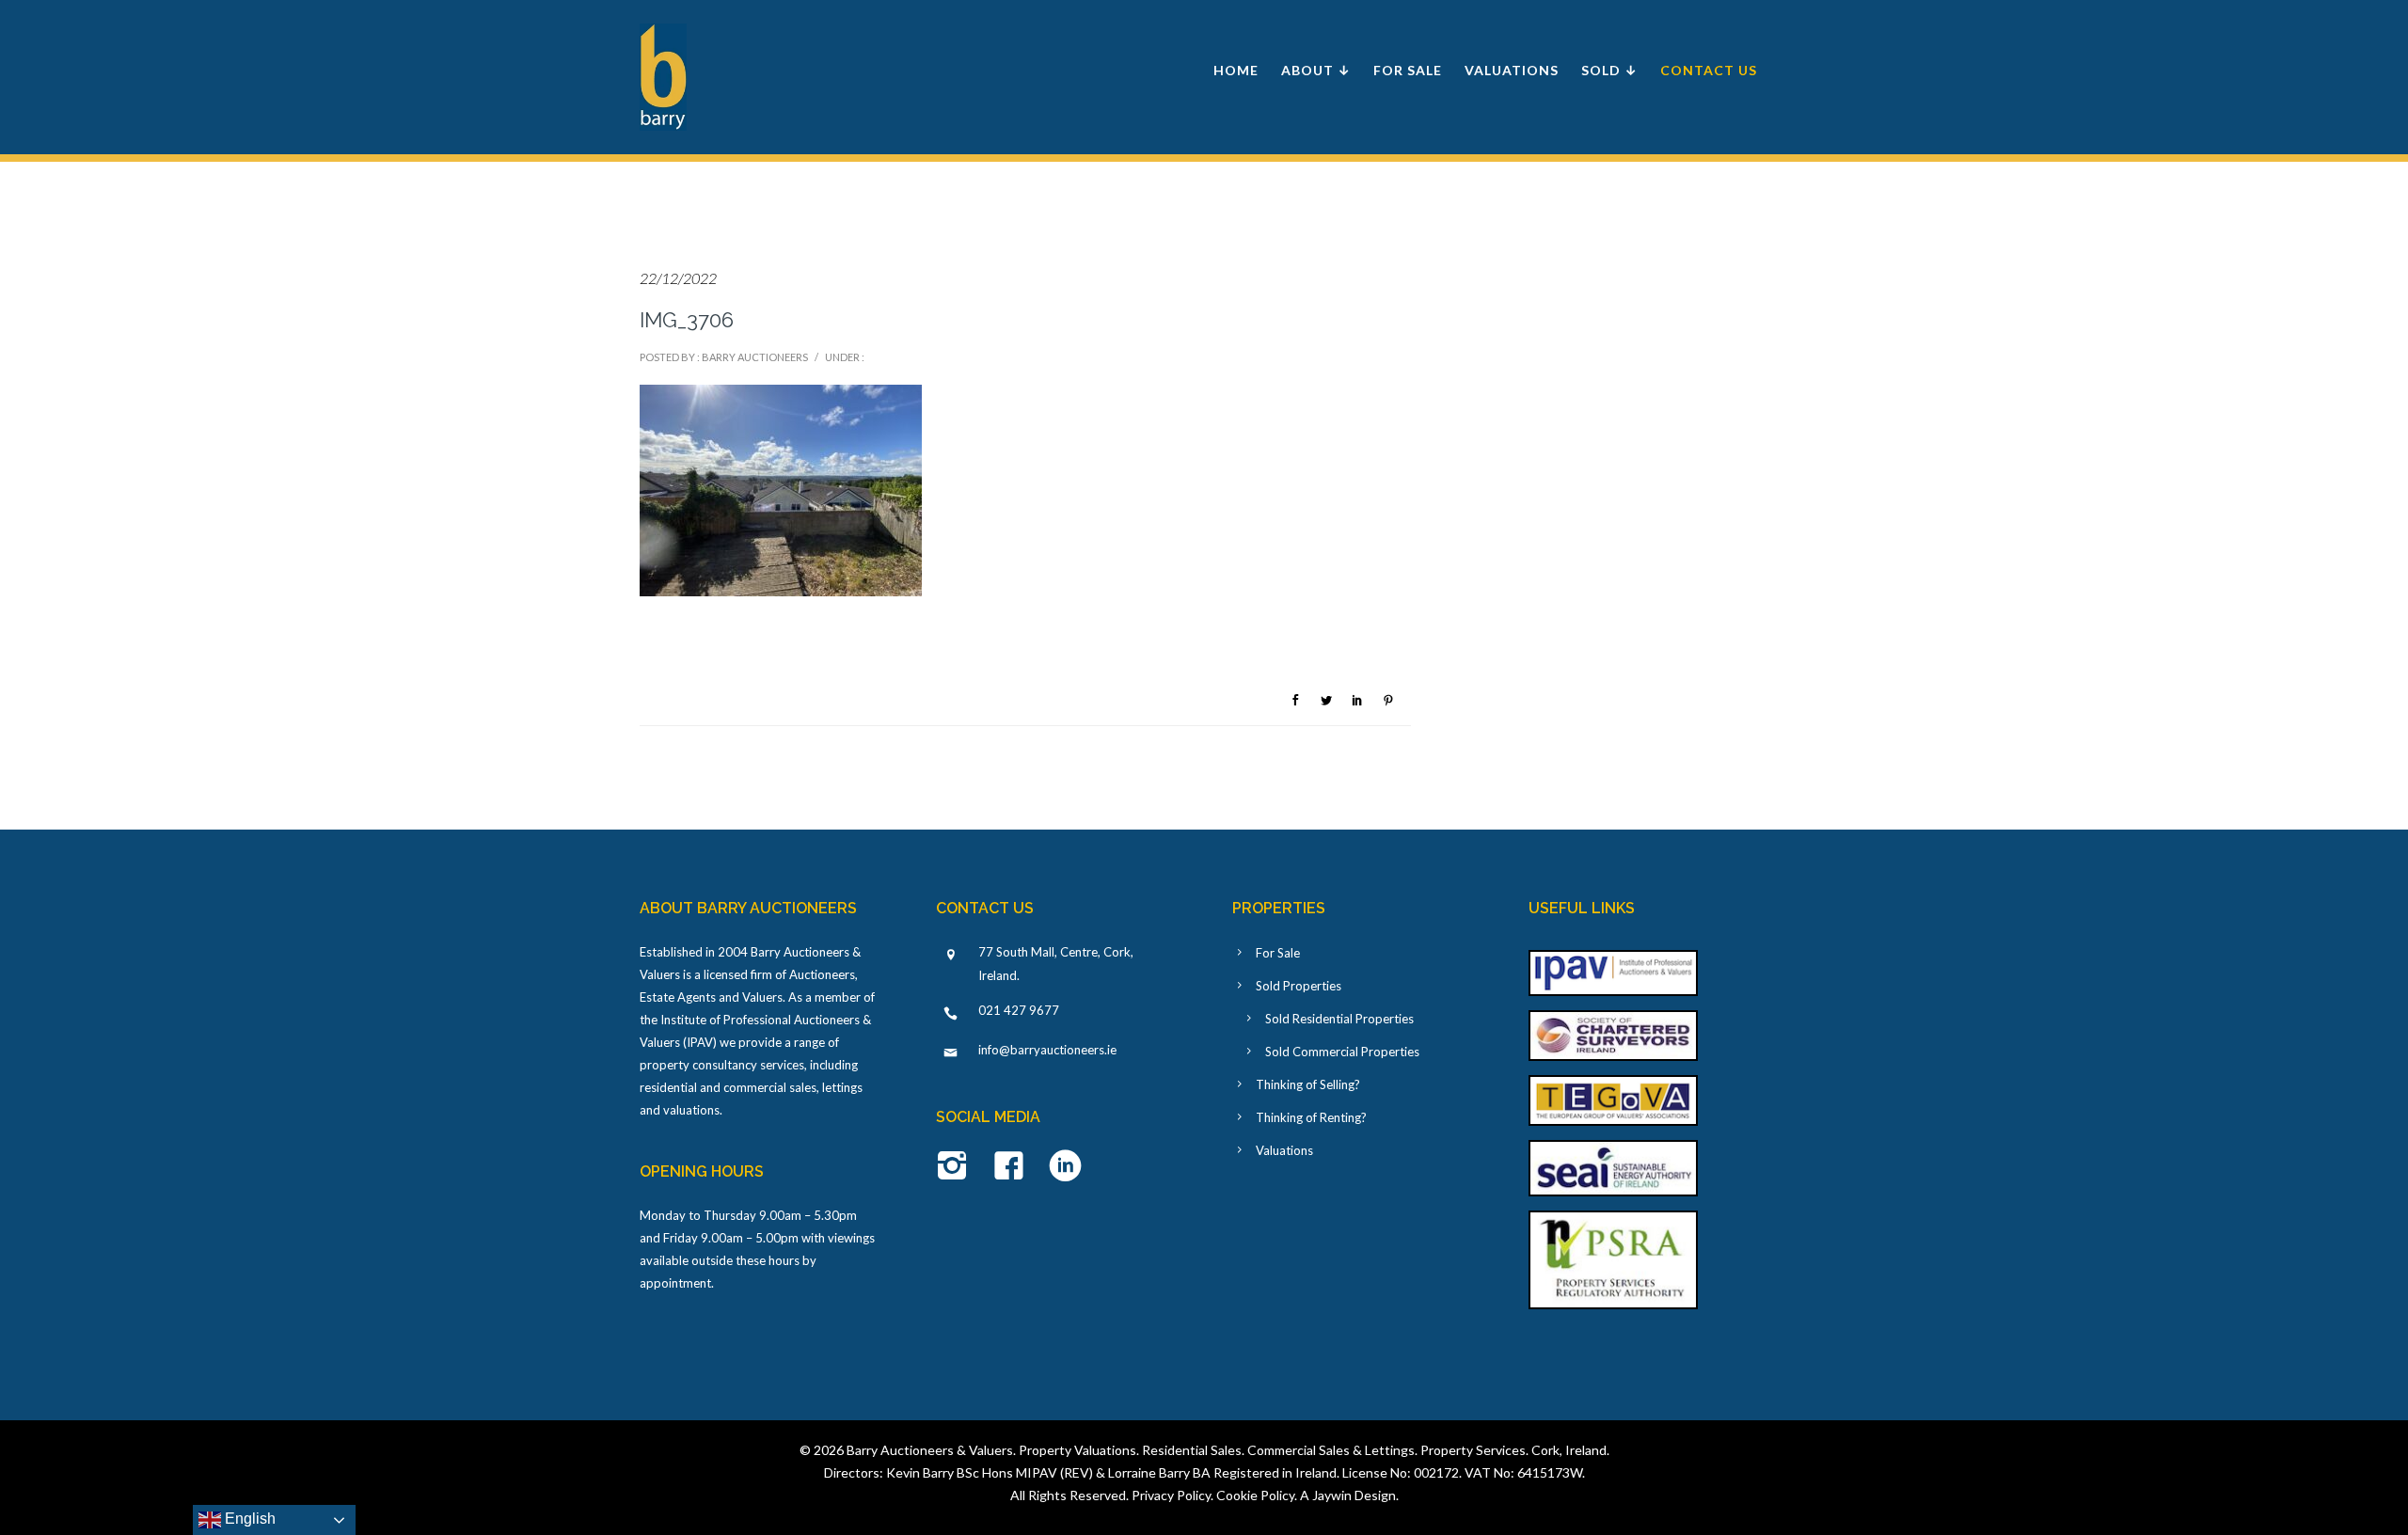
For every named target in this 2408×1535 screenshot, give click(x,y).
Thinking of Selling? (1308, 1084)
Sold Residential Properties (1339, 1019)
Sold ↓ (1609, 70)
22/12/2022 (678, 278)
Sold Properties (1299, 986)
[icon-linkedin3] (1065, 1167)
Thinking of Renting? (1311, 1117)
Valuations (1512, 70)
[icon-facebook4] (1014, 1167)
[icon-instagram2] (957, 1167)
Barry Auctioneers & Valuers (930, 1450)
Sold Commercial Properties (1342, 1052)
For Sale (1408, 70)
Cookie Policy (1255, 1495)
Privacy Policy (1171, 1495)
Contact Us (1709, 70)
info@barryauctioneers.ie (1047, 1050)
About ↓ (1316, 70)
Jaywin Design (1354, 1495)
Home (1236, 70)
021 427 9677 (1019, 1010)
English (248, 1519)
